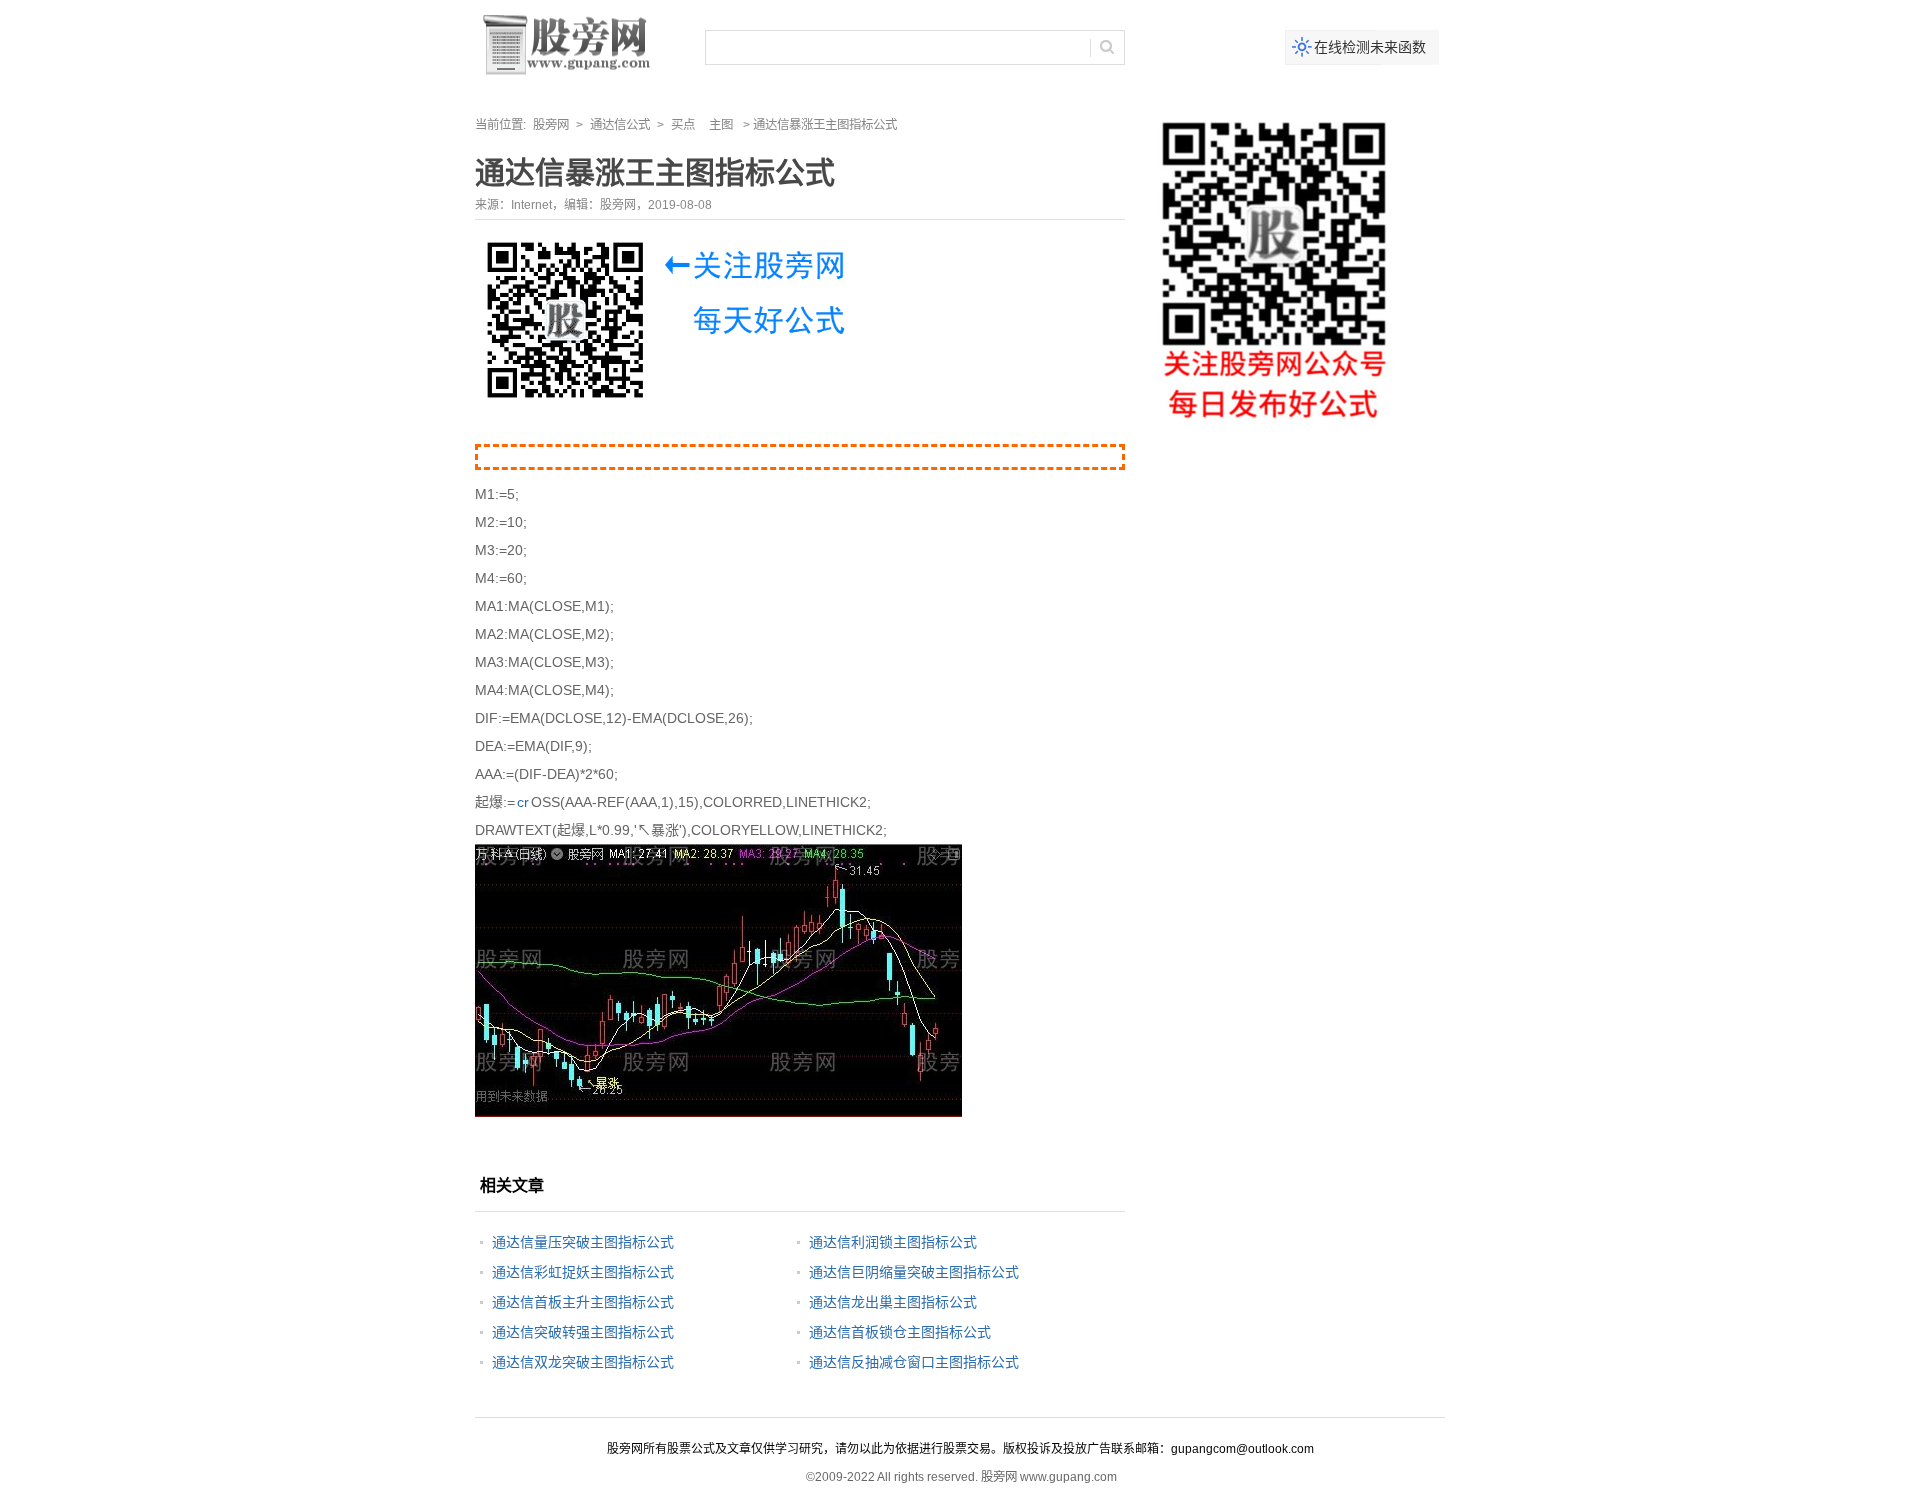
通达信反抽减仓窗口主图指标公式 (914, 1362)
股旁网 (551, 125)
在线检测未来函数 (1370, 47)
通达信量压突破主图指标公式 (583, 1242)
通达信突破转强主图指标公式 (583, 1332)
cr (523, 802)
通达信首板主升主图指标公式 (583, 1302)
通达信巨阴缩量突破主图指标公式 (914, 1272)
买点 (683, 125)
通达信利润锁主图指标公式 (893, 1242)
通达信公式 (620, 125)
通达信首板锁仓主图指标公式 (900, 1332)
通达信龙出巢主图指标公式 (893, 1302)
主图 (721, 125)
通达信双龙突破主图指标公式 (583, 1362)
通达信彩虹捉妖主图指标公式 (583, 1272)
